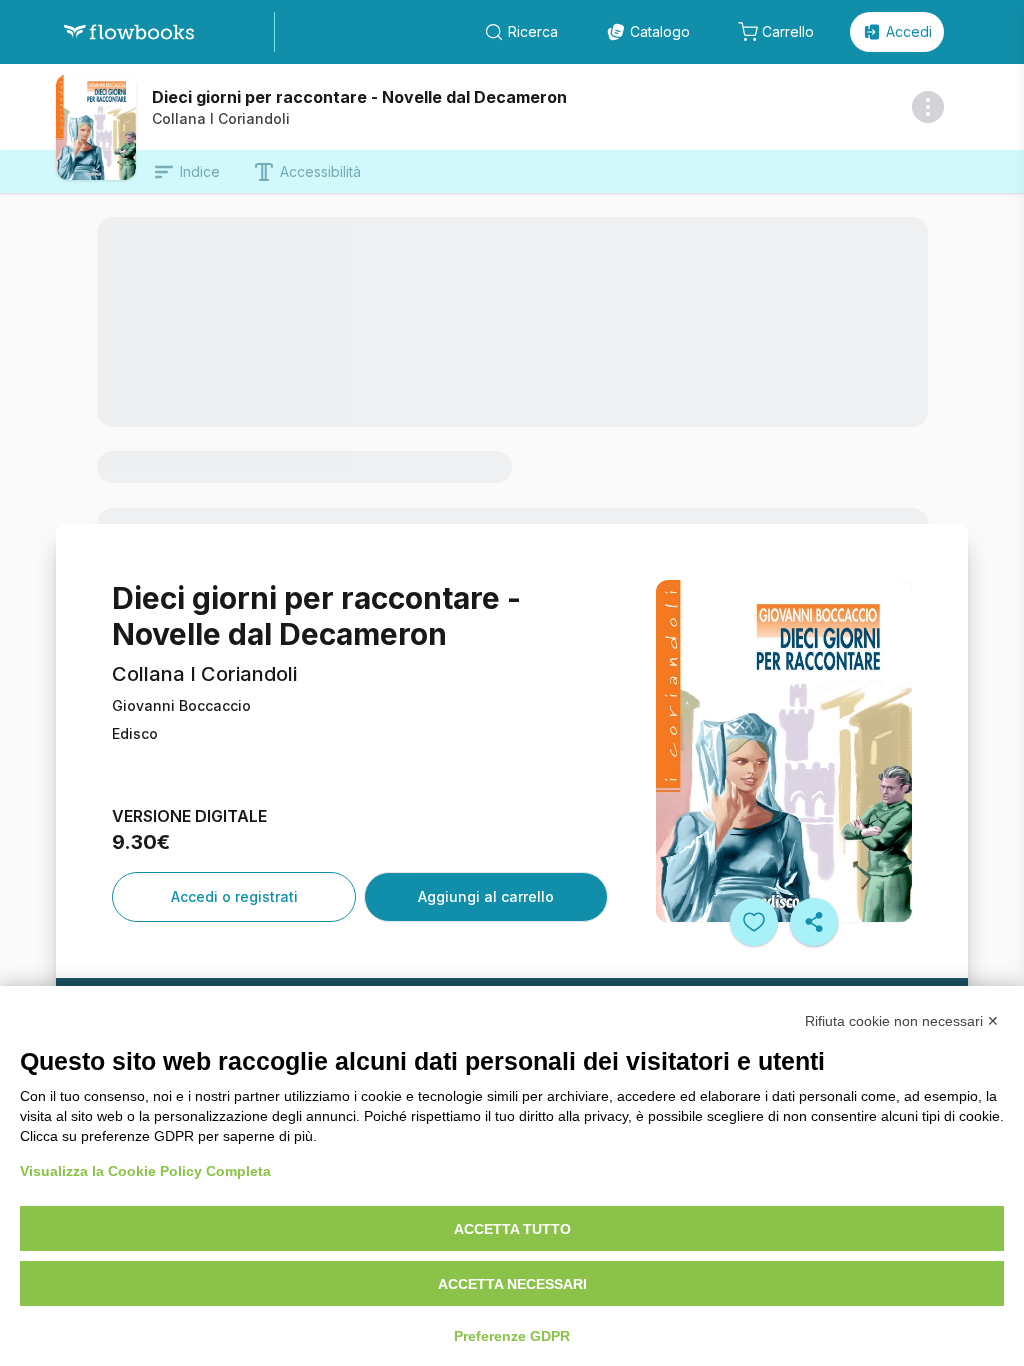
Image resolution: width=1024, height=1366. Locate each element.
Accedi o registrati (234, 896)
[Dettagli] (928, 107)
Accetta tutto (512, 1229)
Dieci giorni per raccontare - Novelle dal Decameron (359, 97)
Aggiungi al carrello (486, 896)
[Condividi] (814, 922)
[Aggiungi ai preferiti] (754, 922)
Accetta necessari (512, 1284)
